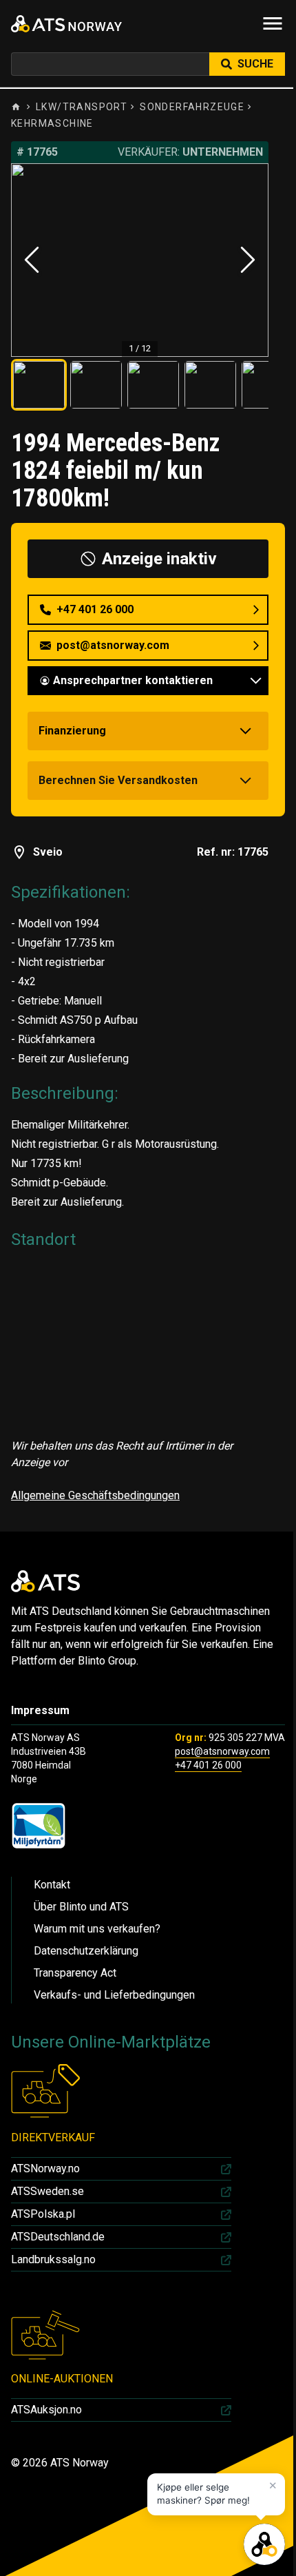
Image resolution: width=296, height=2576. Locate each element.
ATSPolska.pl (43, 2214)
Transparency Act (75, 1973)
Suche (255, 64)
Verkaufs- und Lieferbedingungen (114, 1995)
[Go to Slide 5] (267, 385)
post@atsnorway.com (222, 1751)
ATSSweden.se (47, 2191)
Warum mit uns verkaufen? (97, 1929)
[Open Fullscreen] (140, 260)
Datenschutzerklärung (86, 1951)
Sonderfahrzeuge (192, 107)
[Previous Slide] (32, 260)
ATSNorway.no (45, 2168)
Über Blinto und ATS (81, 1907)
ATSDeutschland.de (58, 2237)
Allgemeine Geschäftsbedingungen (95, 1495)
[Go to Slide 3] (153, 385)
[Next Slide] (248, 260)
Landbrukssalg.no (53, 2259)
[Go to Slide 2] (96, 385)
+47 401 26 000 (208, 1765)
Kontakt (52, 1885)
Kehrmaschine (52, 123)
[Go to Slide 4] (210, 385)
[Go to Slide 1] (39, 385)
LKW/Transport (82, 107)
